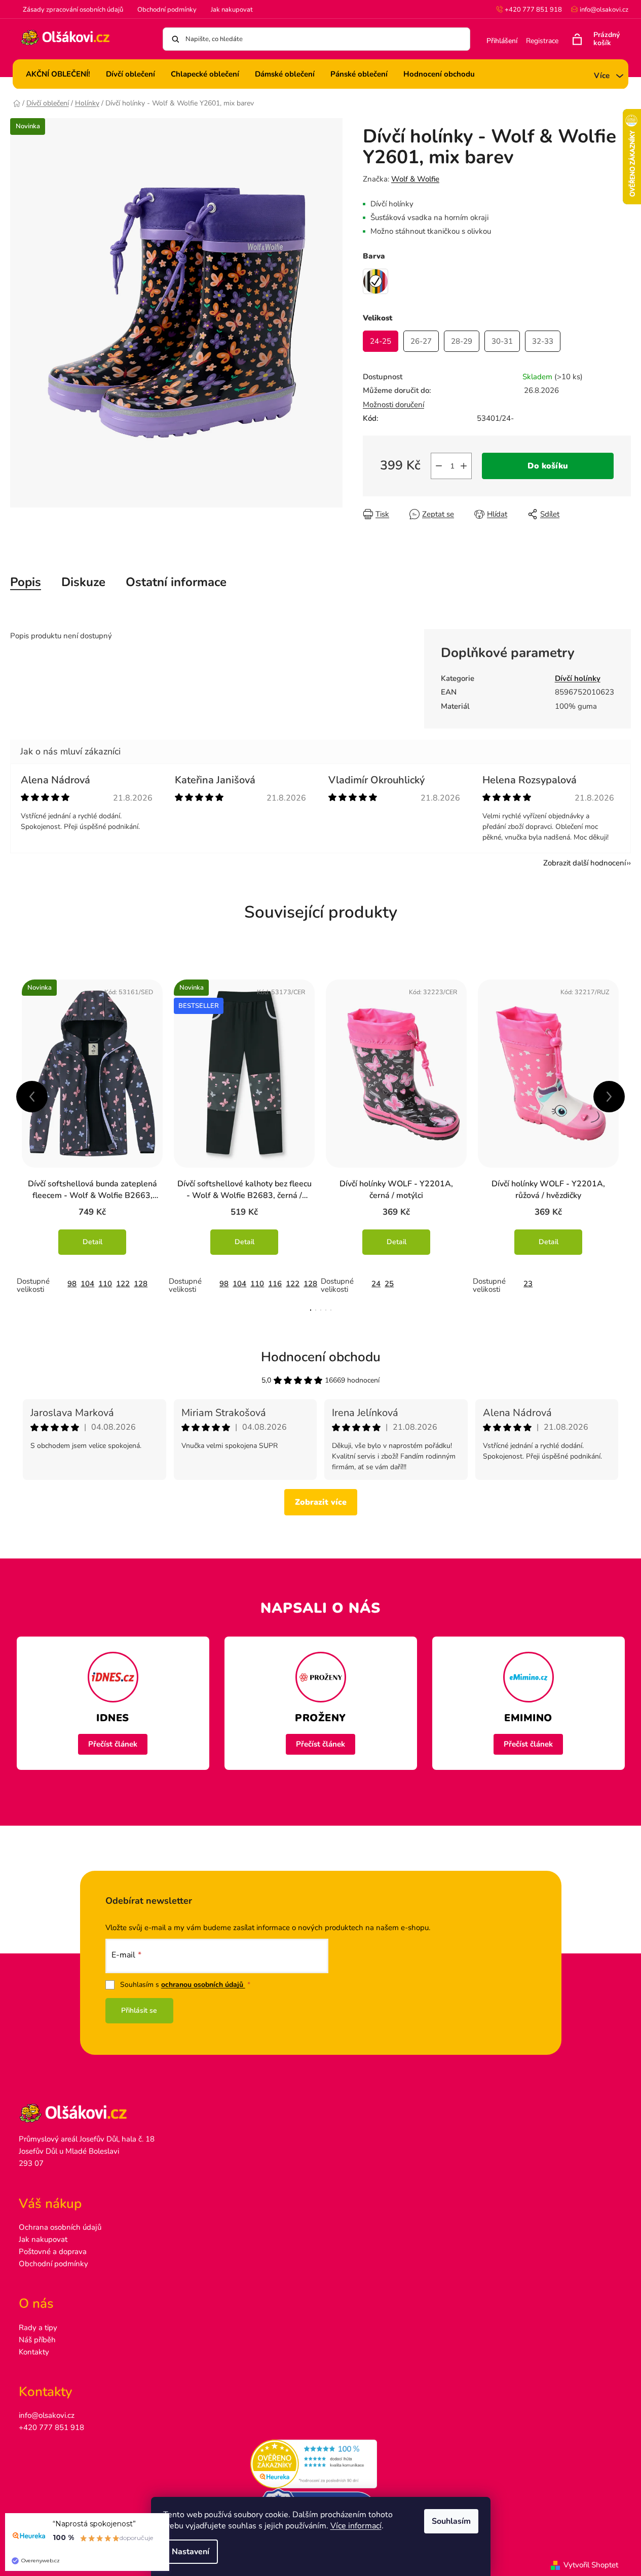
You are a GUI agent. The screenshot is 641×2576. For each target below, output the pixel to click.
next (609, 1097)
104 (87, 1284)
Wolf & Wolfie (415, 179)
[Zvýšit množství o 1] (464, 466)
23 (528, 1284)
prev (32, 1097)
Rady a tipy (38, 2328)
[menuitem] (58, 74)
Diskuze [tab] (83, 582)
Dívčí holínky (578, 678)
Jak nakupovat (232, 10)
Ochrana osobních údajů (60, 2227)
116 (275, 1284)
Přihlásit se (139, 2010)
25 (389, 1284)
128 (141, 1284)
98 (72, 1284)
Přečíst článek (113, 1744)
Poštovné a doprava (53, 2252)
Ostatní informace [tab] (176, 582)
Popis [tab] (26, 582)
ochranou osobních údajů (203, 1985)
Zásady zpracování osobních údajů (73, 10)
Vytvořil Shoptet (591, 2565)
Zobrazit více (321, 1502)
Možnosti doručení (393, 405)
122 (123, 1284)
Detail (92, 1242)
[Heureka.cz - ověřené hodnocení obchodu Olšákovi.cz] (320, 2464)
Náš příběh (37, 2340)
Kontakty (34, 2352)
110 (105, 1284)
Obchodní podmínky (167, 10)
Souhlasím (451, 2521)
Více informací (356, 2526)
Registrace (542, 41)
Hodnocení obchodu (321, 1357)
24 (376, 1284)
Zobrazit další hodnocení (585, 863)
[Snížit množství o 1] (439, 466)
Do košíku (548, 466)
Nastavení (191, 2552)
